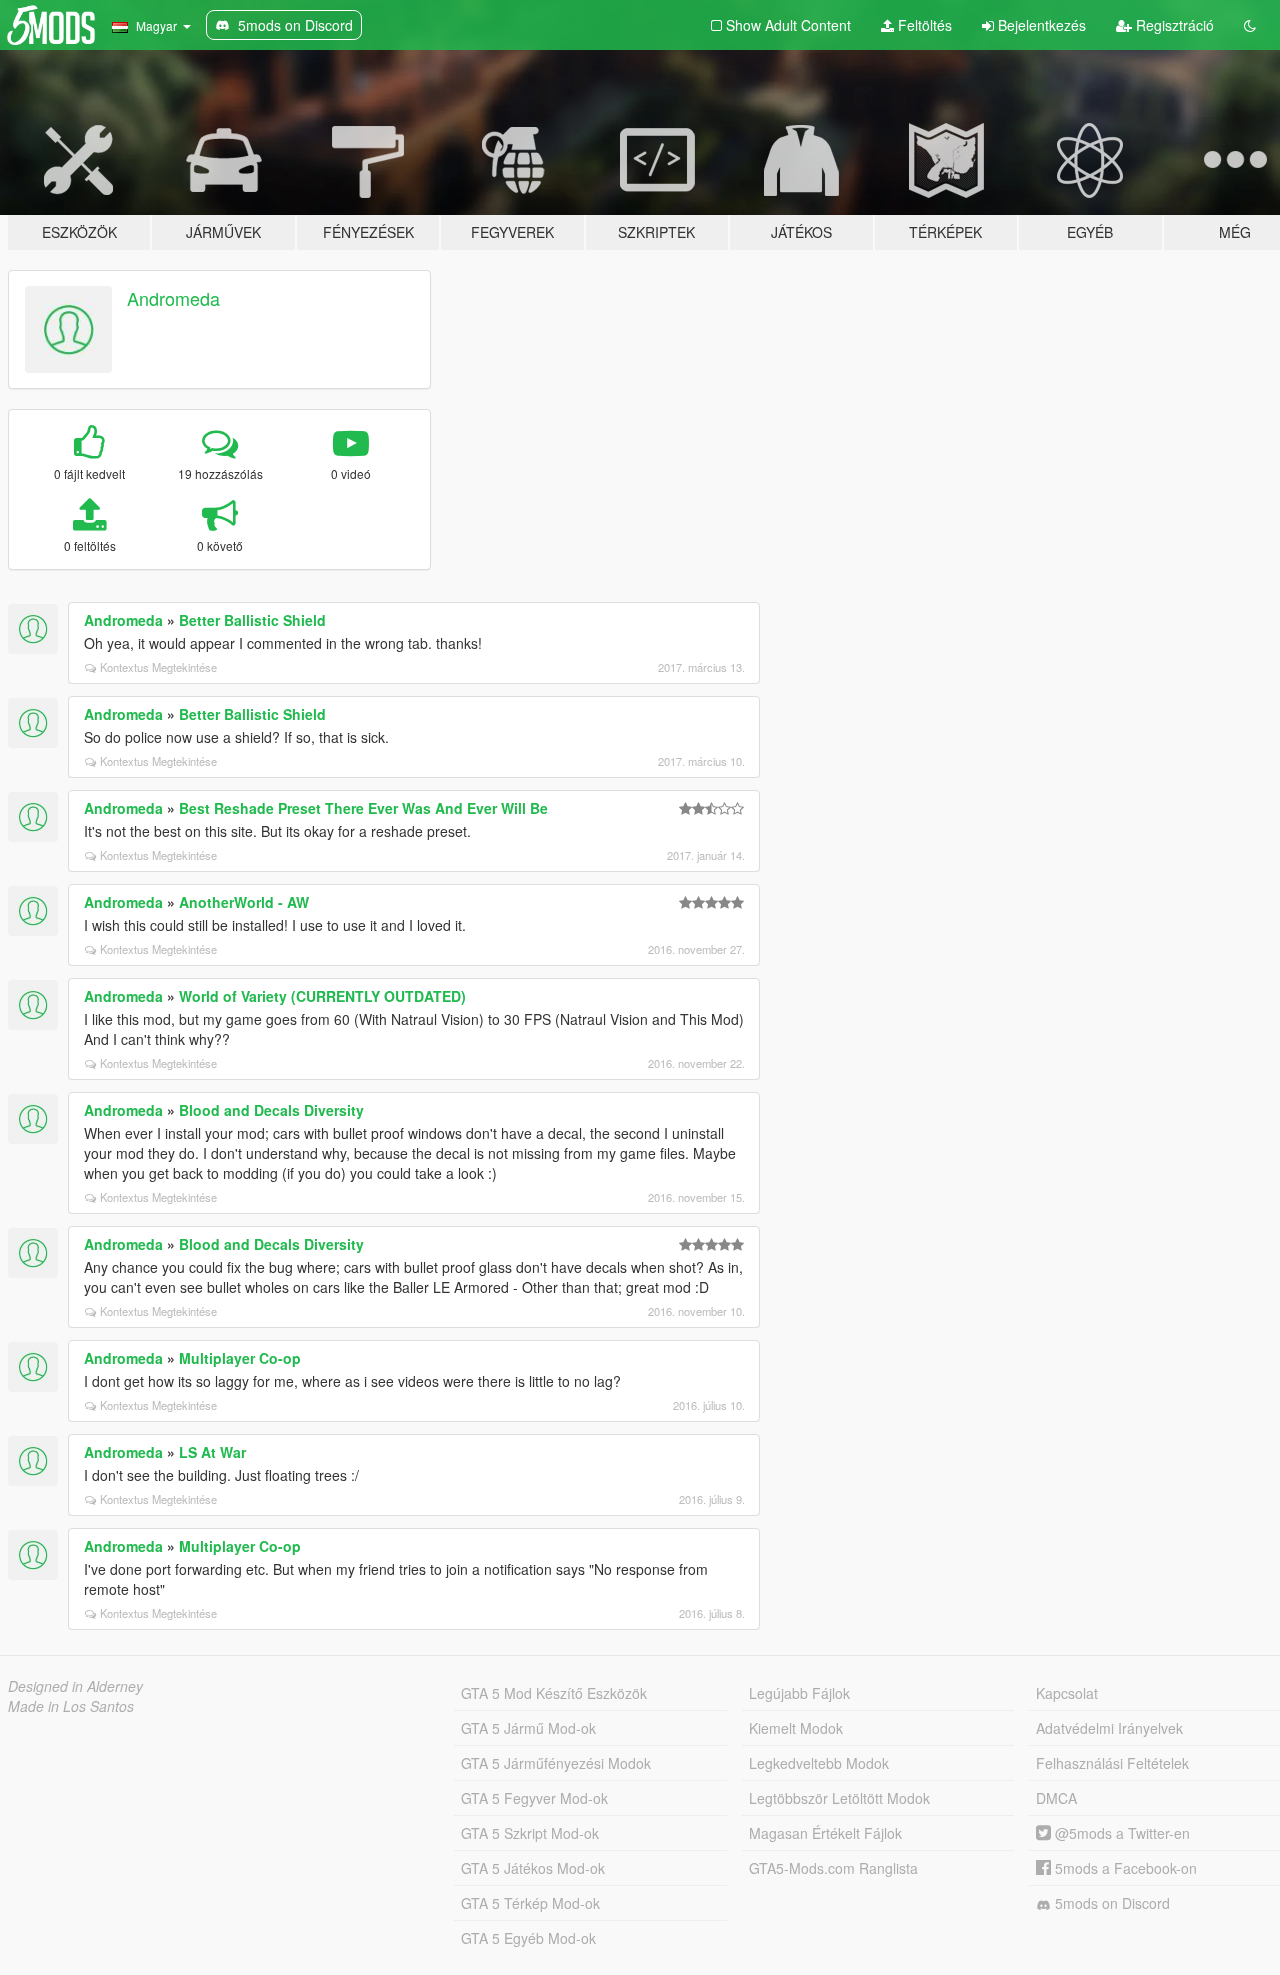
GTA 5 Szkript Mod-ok (530, 1833)
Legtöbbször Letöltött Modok (839, 1798)
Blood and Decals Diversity (271, 1110)
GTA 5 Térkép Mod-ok (530, 1903)
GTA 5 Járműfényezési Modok (556, 1763)
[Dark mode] (1250, 25)
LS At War (212, 1452)
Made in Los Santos (71, 1706)
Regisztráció (1173, 25)
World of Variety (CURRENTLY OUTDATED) (322, 996)
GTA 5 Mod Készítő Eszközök (554, 1693)
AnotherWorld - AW (244, 902)
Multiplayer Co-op (240, 1358)
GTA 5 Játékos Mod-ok (533, 1868)
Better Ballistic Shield (252, 620)
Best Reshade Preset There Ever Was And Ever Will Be (363, 808)
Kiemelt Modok (796, 1728)
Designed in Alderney (75, 1686)
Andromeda (173, 298)
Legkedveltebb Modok (819, 1763)
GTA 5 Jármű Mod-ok (528, 1728)
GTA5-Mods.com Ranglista (833, 1868)
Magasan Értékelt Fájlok (825, 1833)
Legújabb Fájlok (799, 1693)
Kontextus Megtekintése (158, 667)
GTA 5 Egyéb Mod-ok (528, 1938)
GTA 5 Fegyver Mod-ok (534, 1798)
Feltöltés (923, 25)
